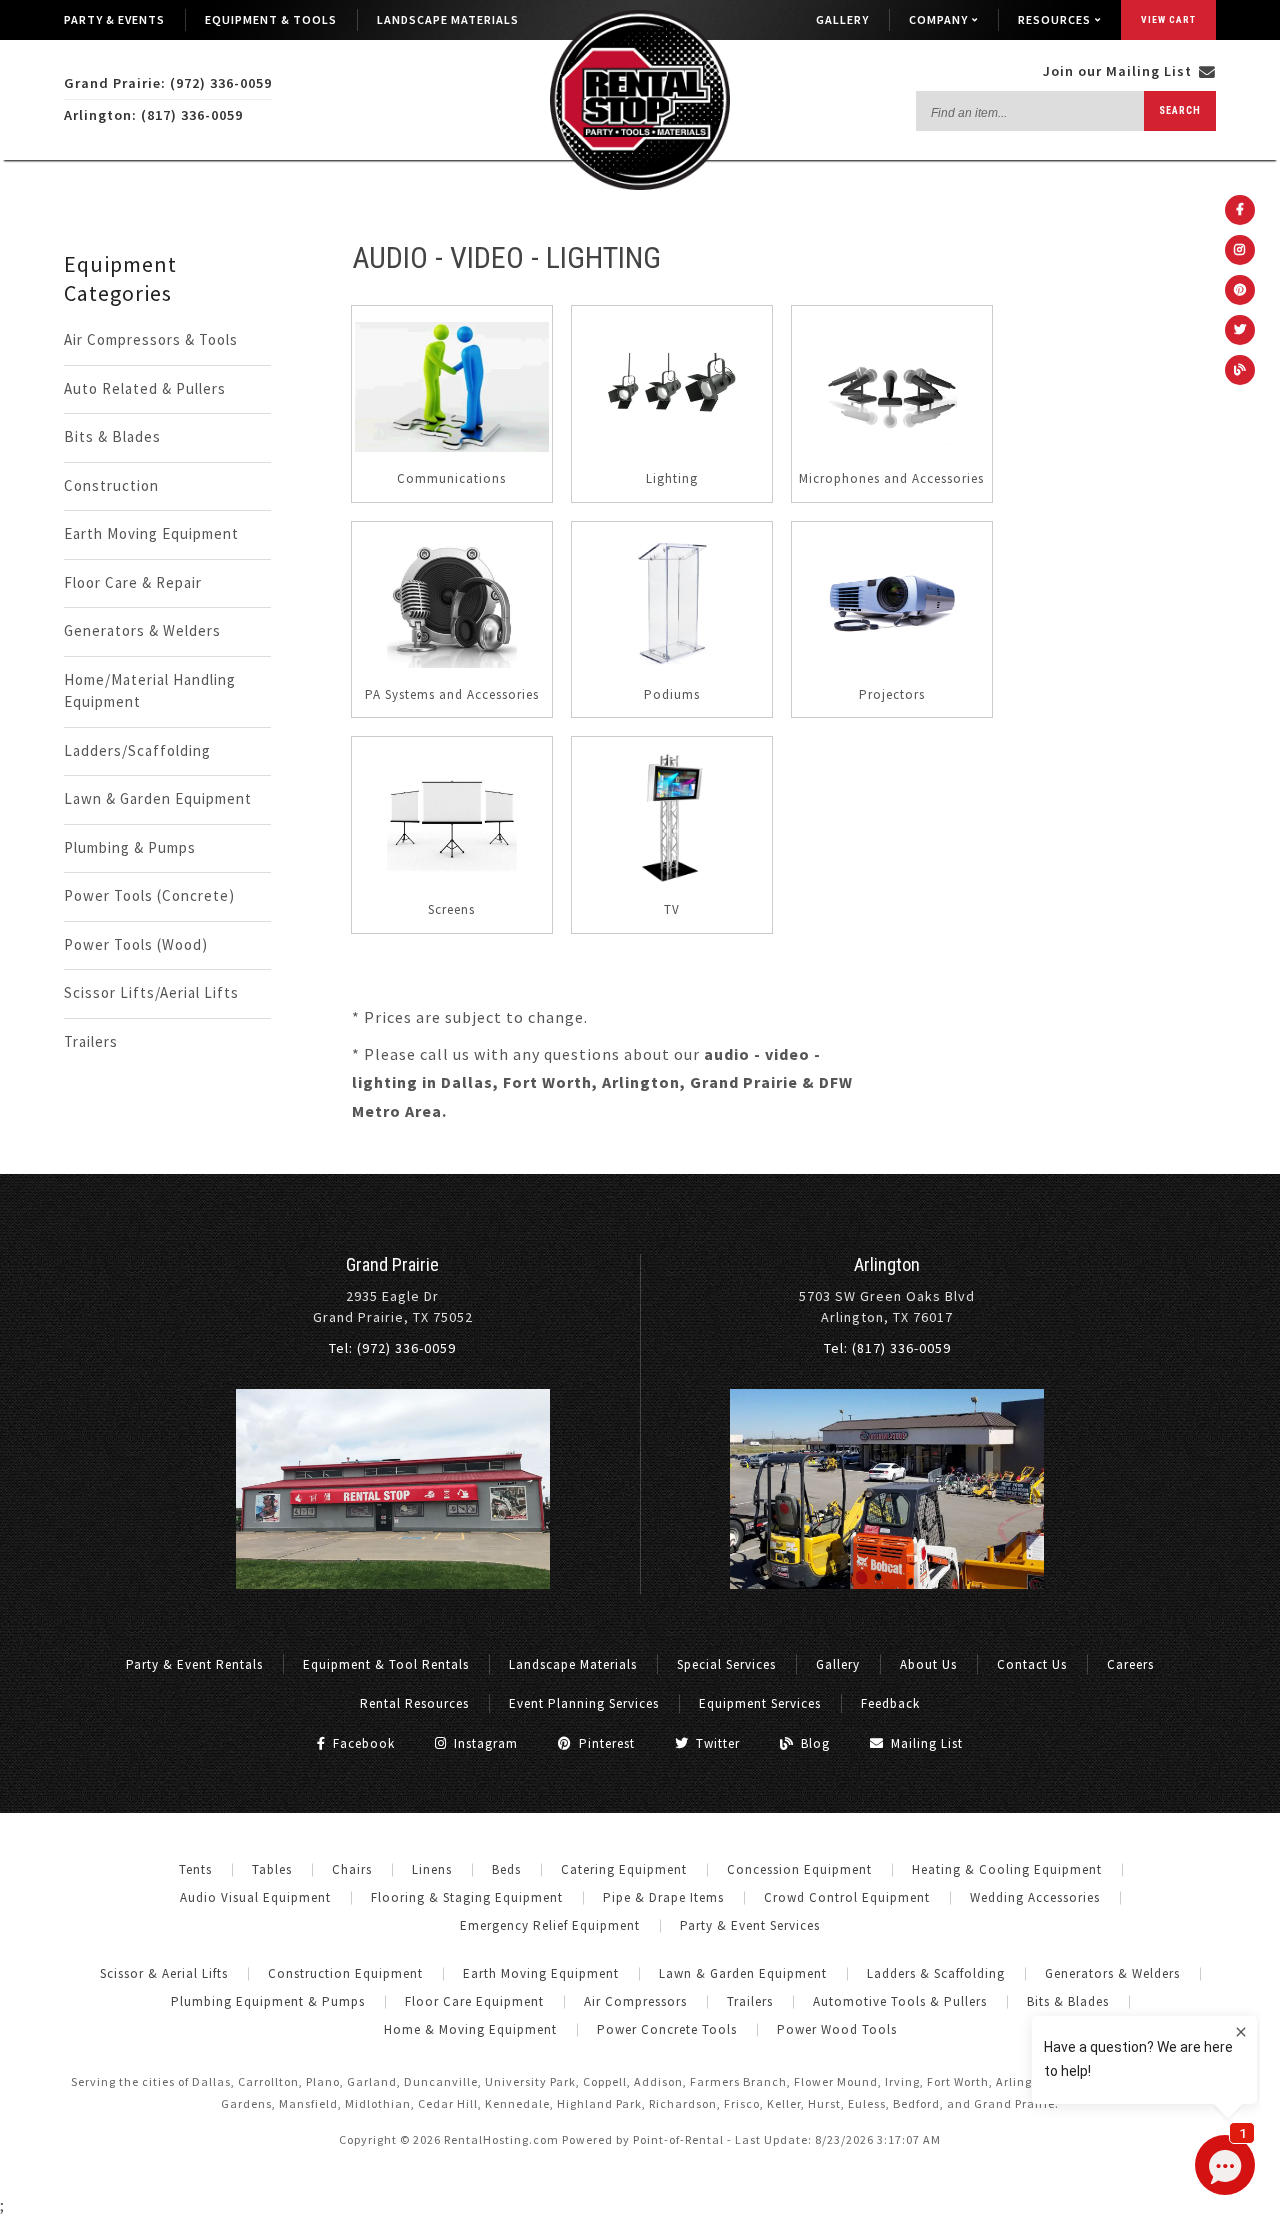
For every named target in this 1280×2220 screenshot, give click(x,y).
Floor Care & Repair (133, 582)
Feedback (890, 1703)
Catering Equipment (624, 1869)
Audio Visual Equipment (255, 1897)
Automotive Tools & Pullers (900, 2001)
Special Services (726, 1664)
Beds (506, 1869)
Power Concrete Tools (667, 2029)
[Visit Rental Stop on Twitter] (1240, 330)
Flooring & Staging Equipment (467, 1897)
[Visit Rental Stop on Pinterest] (1240, 290)
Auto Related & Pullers (145, 388)
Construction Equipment (345, 1973)
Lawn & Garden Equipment (158, 798)
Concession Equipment (799, 1869)
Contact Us (1032, 1664)
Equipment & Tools (271, 19)
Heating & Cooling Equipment (1007, 1869)
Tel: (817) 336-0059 (887, 1348)
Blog (813, 1743)
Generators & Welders (142, 630)
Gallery (842, 19)
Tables (272, 1869)
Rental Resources (414, 1703)
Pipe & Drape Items (663, 1897)
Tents (195, 1869)
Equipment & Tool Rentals (386, 1664)
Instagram (484, 1743)
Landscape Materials (448, 19)
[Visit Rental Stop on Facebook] (1240, 210)
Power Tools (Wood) (136, 944)
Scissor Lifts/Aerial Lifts (151, 992)
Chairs (352, 1869)
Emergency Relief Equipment (550, 1925)
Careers (1130, 1664)
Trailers (91, 1041)
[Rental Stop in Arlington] (887, 1584)
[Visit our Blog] (1240, 370)
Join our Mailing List (1119, 71)
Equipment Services (760, 1703)
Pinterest (605, 1743)
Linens (432, 1869)
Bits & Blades (112, 436)
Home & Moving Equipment (470, 2029)
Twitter (716, 1743)
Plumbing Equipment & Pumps (268, 2001)
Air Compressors (635, 2001)
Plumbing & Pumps (130, 847)
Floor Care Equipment (474, 2001)
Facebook (362, 1743)
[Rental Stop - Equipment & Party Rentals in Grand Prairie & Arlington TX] (640, 185)
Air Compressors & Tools (151, 339)
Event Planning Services (584, 1703)
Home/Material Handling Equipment (150, 691)
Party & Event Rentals (194, 1664)
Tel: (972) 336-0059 (392, 1348)
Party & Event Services (750, 1925)
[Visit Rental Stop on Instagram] (1240, 250)
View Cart (1168, 19)
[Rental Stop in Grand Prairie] (393, 1584)
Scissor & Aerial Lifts (164, 1973)
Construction (111, 485)
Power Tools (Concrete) (149, 895)
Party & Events (114, 19)
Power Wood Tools (837, 2029)
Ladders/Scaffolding (137, 750)
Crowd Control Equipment (847, 1897)
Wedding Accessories (1035, 1897)
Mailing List (925, 1743)
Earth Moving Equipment (151, 533)
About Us (928, 1664)
